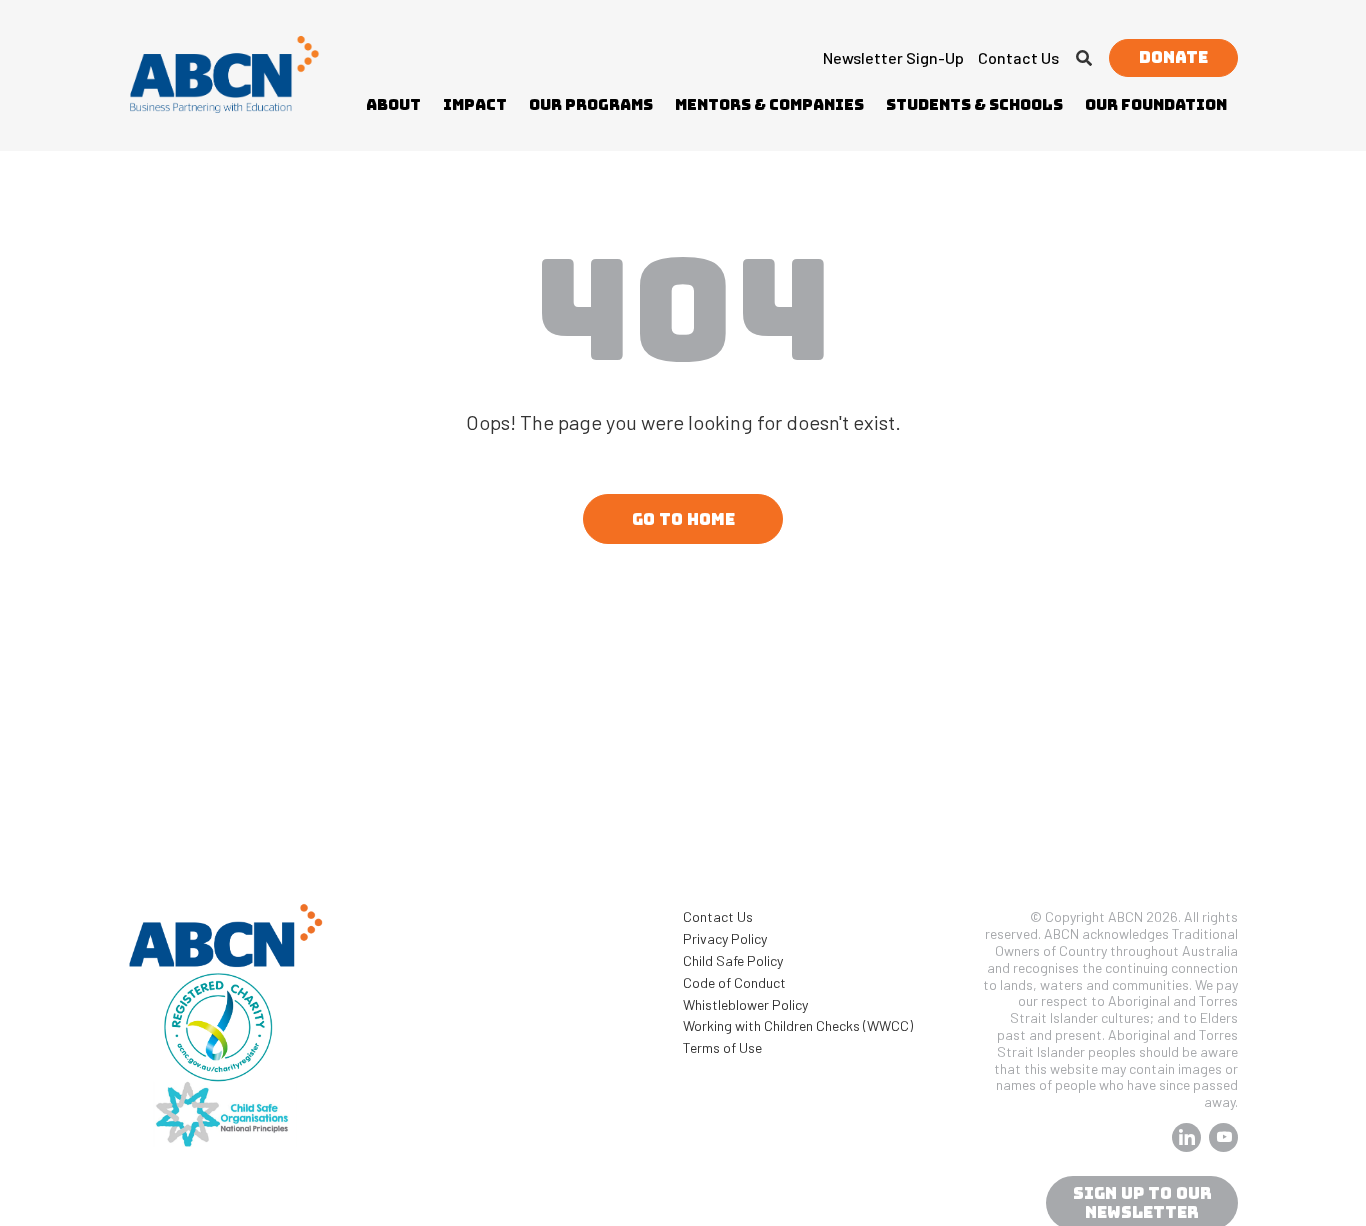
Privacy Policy (725, 938)
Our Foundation (1156, 105)
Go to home (683, 519)
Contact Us (1018, 57)
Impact (475, 105)
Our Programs (591, 105)
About (393, 105)
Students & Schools (974, 105)
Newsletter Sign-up (893, 57)
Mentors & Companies (769, 105)
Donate (1173, 57)
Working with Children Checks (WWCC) (798, 1025)
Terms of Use (722, 1047)
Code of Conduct (734, 982)
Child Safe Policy (733, 960)
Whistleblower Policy (745, 1004)
